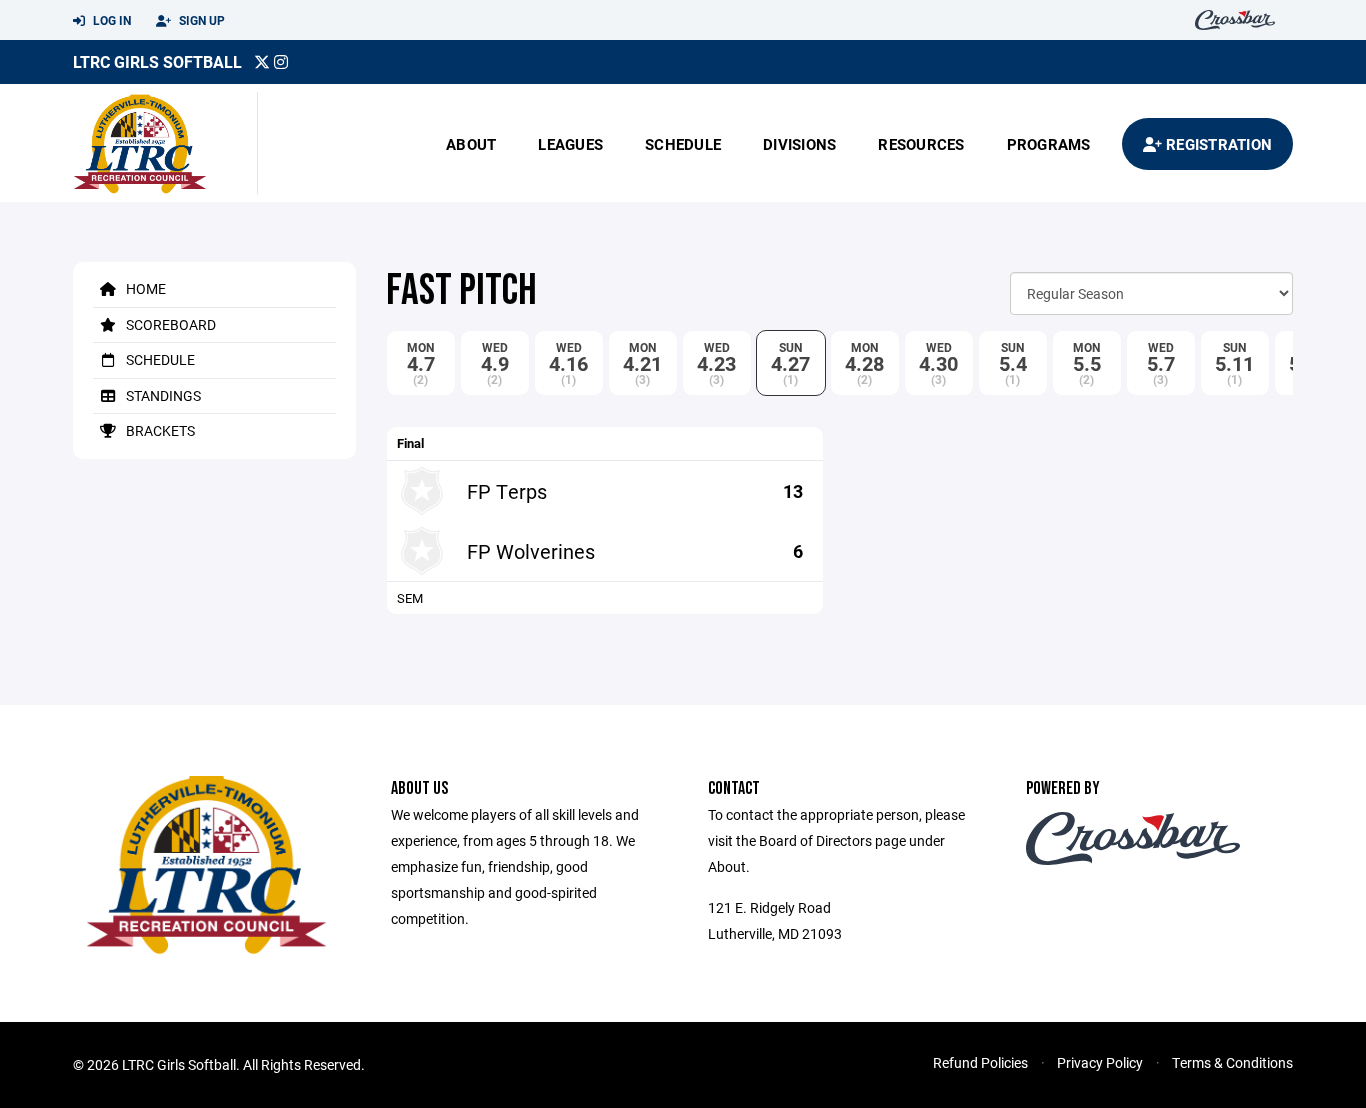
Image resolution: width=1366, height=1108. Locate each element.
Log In (110, 20)
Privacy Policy (1100, 1062)
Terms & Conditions (1232, 1062)
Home (144, 288)
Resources (921, 144)
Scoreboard (169, 324)
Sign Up (200, 20)
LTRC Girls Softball (157, 61)
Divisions (799, 144)
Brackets (159, 430)
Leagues (570, 144)
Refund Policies (980, 1062)
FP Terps (507, 491)
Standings (162, 395)
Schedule (683, 144)
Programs (1049, 144)
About (471, 144)
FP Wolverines (531, 551)
